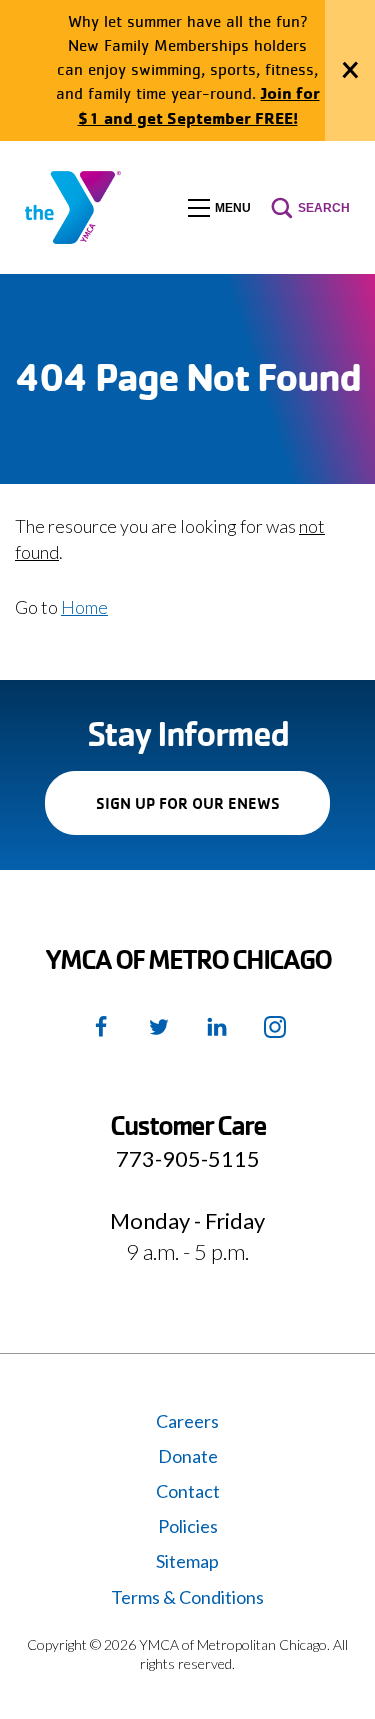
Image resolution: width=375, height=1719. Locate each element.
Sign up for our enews (213, 813)
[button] (219, 208)
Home (84, 607)
